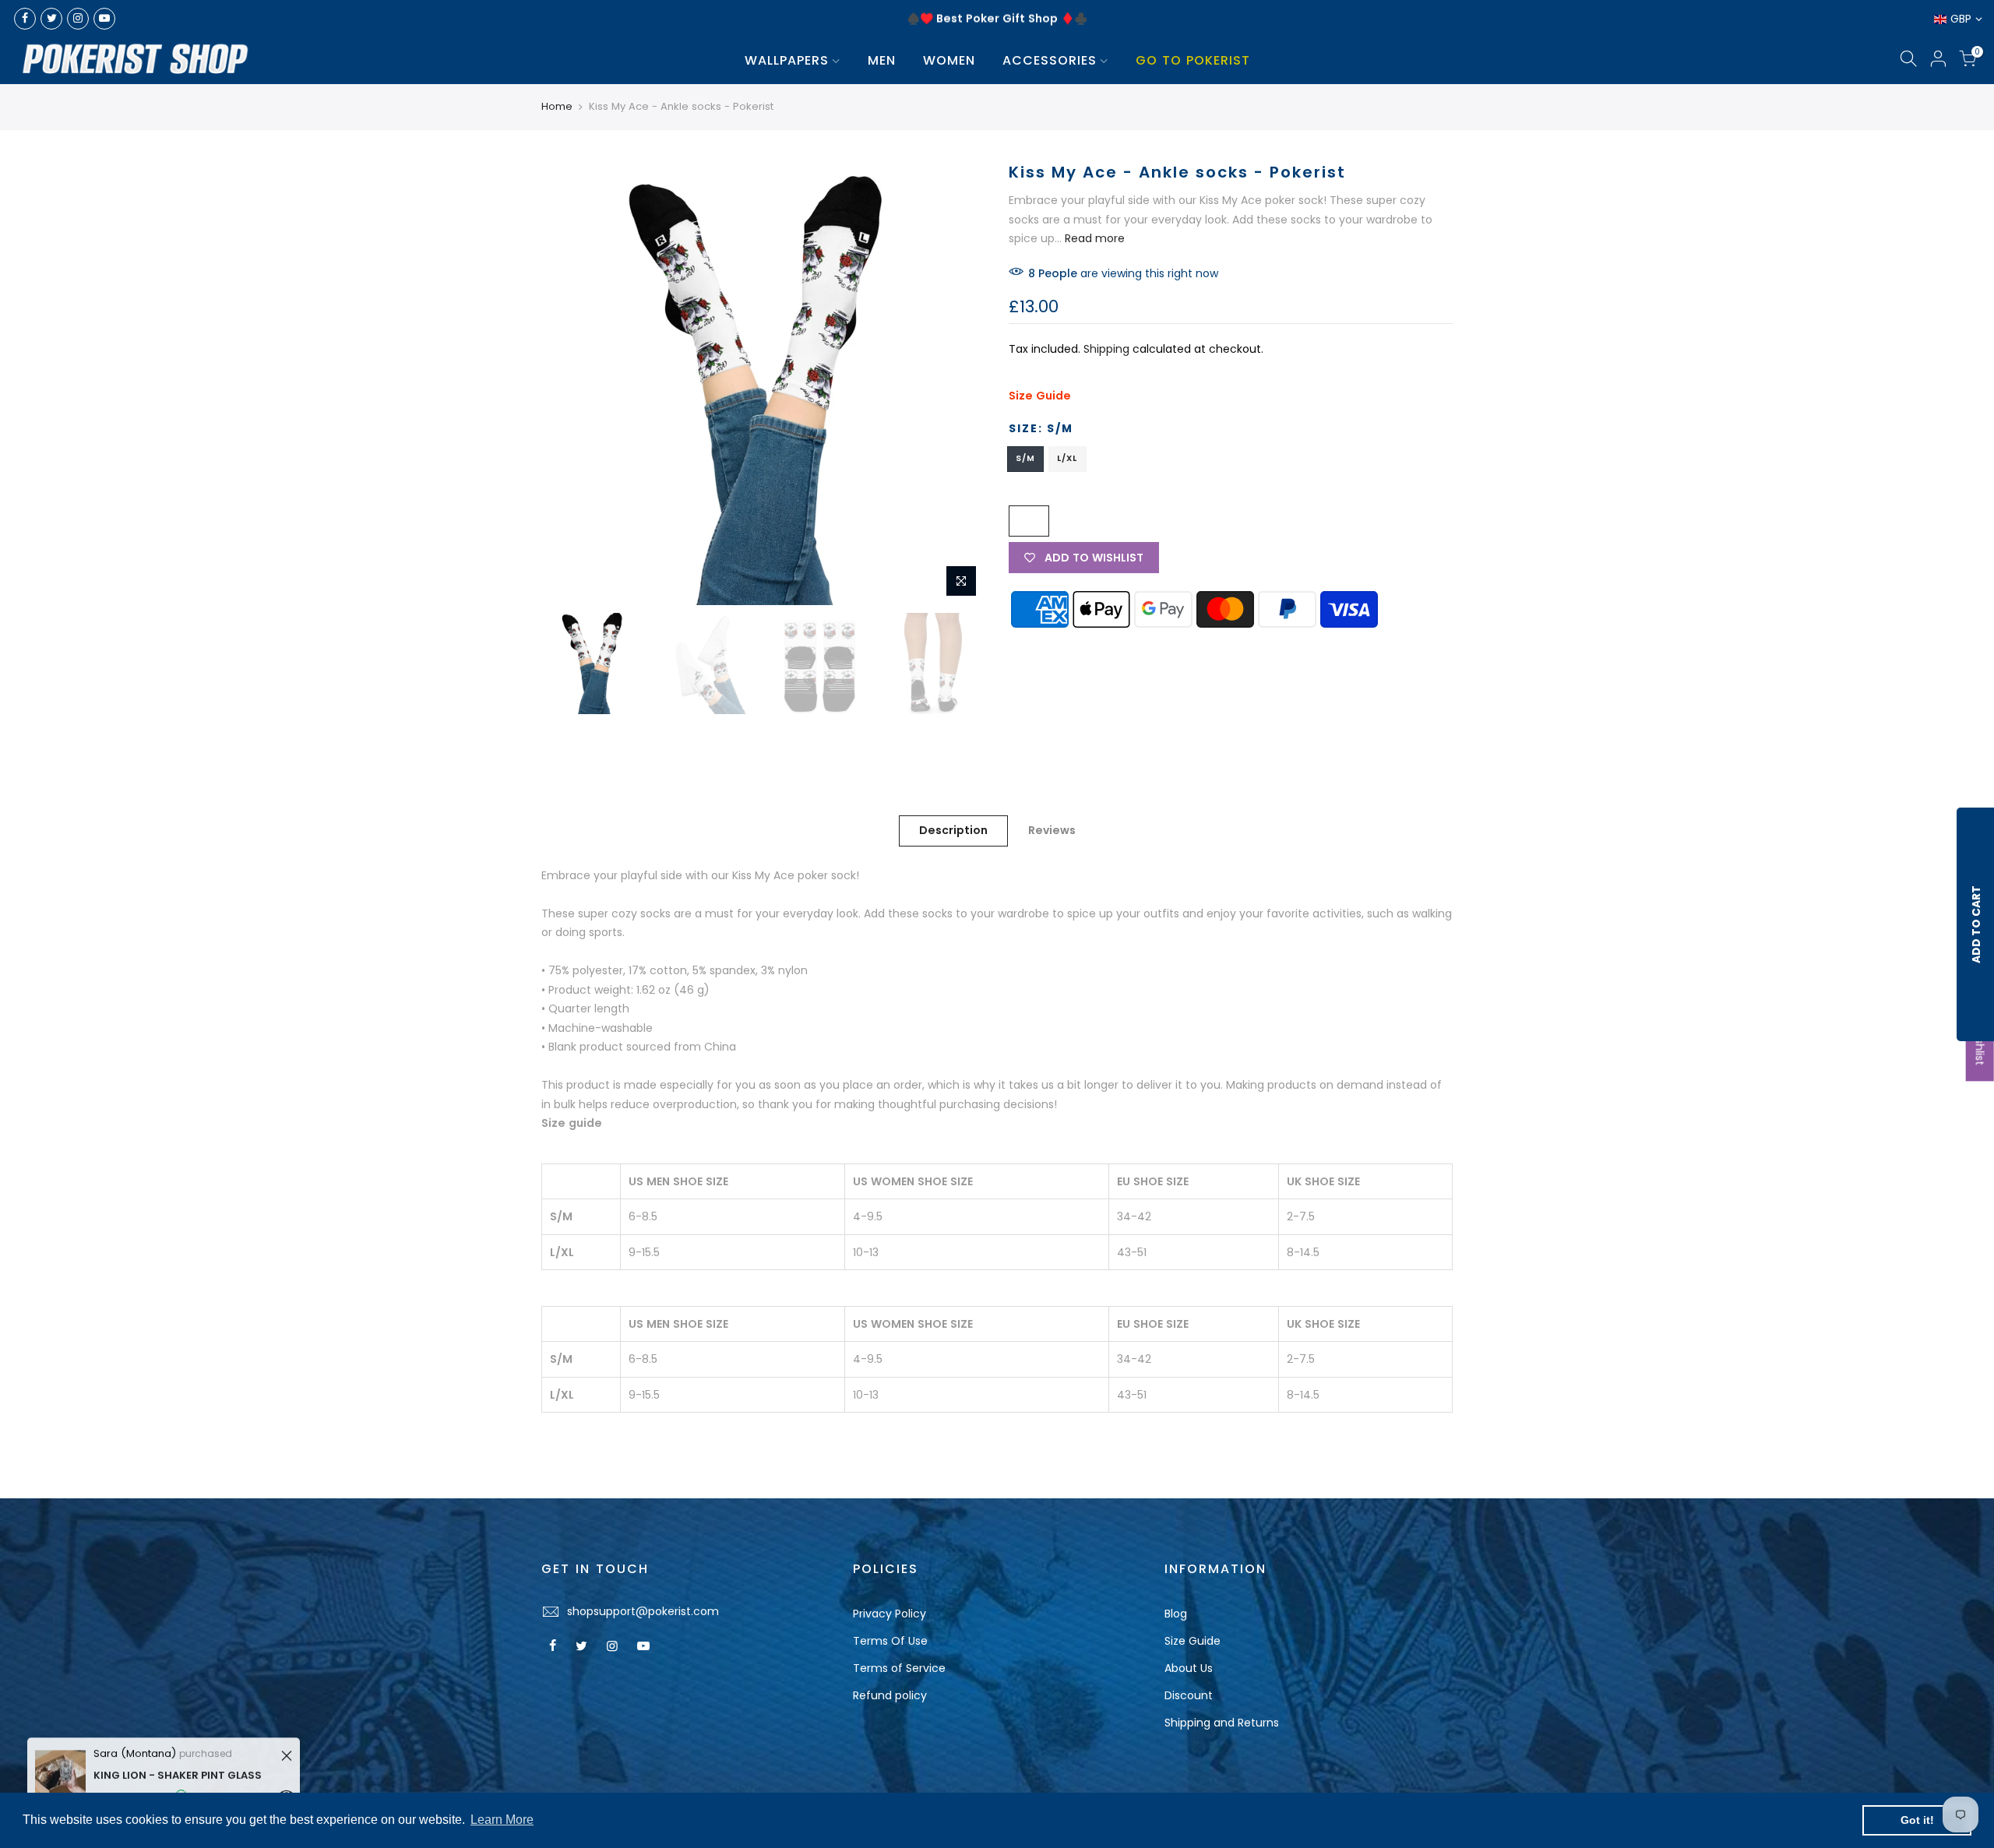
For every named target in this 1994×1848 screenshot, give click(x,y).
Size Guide (1040, 396)
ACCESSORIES (1050, 60)
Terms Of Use (890, 1641)
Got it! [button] (1917, 1820)
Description (953, 830)
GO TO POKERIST (1193, 60)
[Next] (958, 383)
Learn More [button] (502, 1820)
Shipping (1106, 349)
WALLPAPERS (787, 60)
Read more (1093, 238)
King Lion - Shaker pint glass (178, 1767)
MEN (882, 60)
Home (557, 107)
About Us (1189, 1668)
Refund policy (890, 1695)
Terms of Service (899, 1668)
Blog (1176, 1614)
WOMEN (949, 60)
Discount (1189, 1695)
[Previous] (569, 383)
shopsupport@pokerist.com (643, 1611)
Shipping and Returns (1222, 1723)
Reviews (1052, 830)
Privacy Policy (890, 1614)
